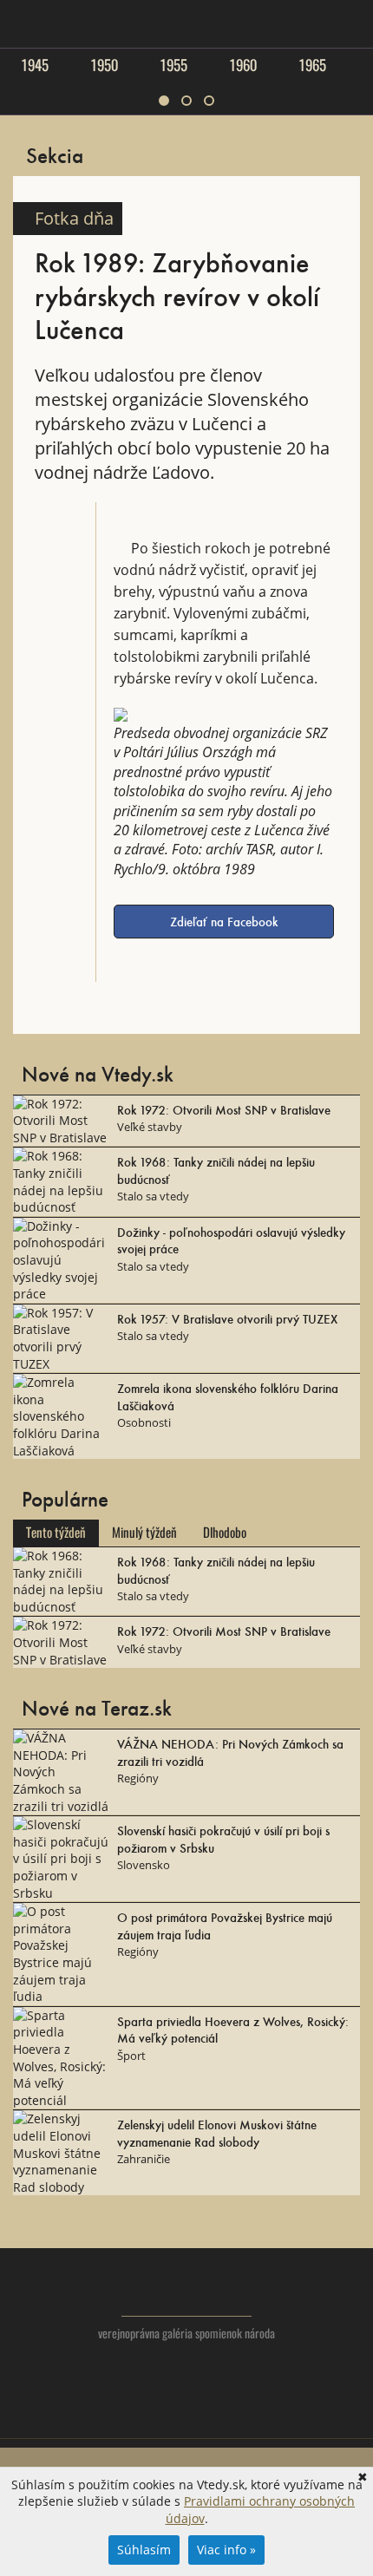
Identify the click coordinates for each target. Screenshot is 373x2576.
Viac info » (226, 2550)
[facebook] (187, 2416)
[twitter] (152, 2416)
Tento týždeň (56, 1533)
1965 (312, 65)
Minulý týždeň (144, 1533)
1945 (35, 65)
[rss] (222, 2416)
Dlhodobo (225, 1533)
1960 (243, 65)
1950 (104, 65)
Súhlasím (144, 2550)
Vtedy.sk (187, 2291)
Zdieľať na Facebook (224, 921)
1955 (173, 65)
